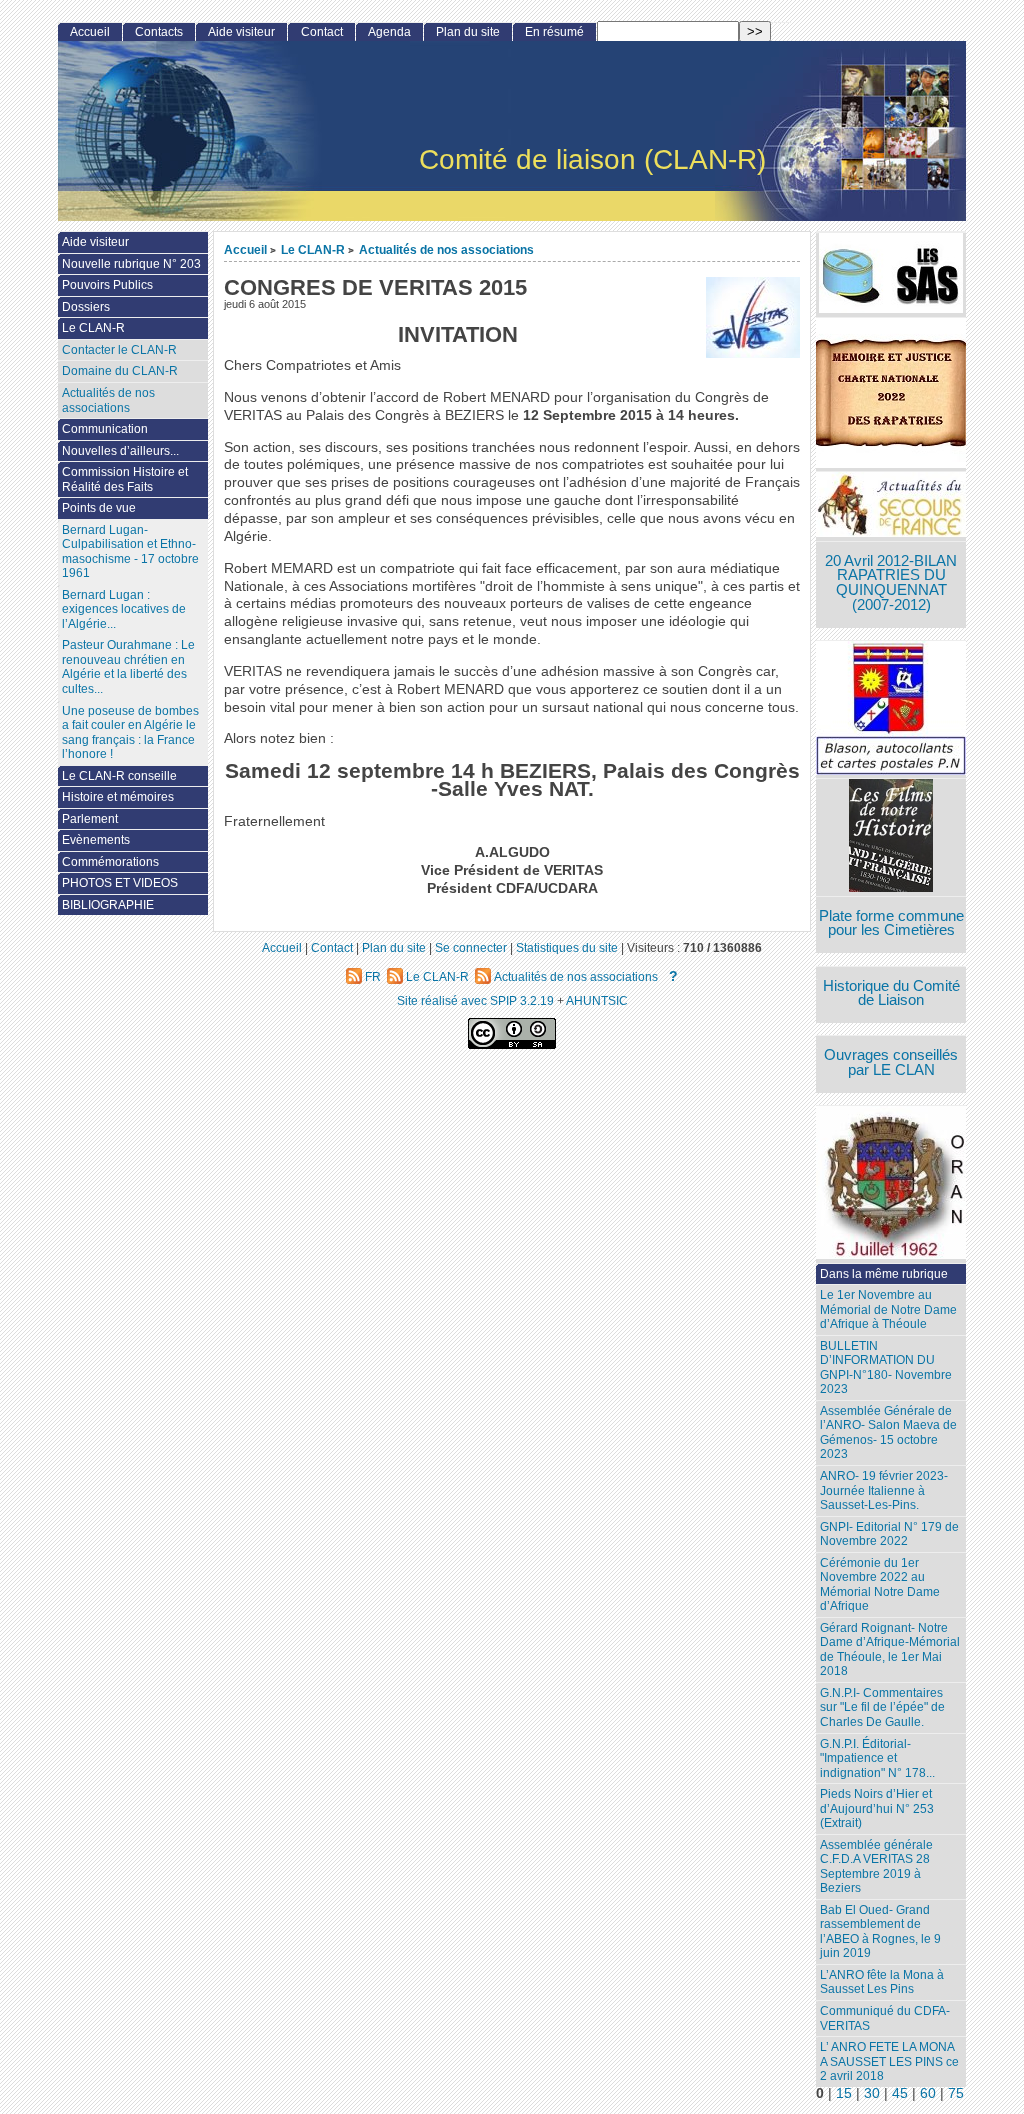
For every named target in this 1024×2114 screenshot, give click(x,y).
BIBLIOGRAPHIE (108, 905)
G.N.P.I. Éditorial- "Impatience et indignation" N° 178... (877, 1758)
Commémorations (110, 862)
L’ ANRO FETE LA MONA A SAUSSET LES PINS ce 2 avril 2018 (889, 2061)
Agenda (389, 32)
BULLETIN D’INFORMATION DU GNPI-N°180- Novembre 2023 (886, 1368)
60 (928, 2093)
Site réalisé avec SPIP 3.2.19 (475, 1000)
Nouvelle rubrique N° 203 (131, 264)
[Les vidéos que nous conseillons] (891, 837)
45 (900, 2093)
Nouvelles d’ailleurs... (120, 451)
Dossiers (86, 307)
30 (872, 2093)
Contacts (159, 32)
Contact (322, 32)
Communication (105, 429)
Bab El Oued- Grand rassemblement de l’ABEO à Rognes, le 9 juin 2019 (880, 1932)
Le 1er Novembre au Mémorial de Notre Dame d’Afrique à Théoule (888, 1309)
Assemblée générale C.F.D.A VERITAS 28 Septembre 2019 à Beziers (876, 1867)
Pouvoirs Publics (107, 285)
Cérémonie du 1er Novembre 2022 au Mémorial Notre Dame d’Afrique (880, 1585)
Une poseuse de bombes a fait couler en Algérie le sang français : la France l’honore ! (130, 733)
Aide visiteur (241, 32)
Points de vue (99, 508)
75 (956, 2093)
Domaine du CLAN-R (120, 371)
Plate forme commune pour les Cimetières (891, 923)
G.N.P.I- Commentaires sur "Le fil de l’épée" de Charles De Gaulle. (882, 1707)
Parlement (90, 819)
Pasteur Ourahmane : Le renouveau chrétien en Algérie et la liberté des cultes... (128, 667)
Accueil (245, 249)
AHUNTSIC (597, 1000)
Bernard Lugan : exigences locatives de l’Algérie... (124, 609)
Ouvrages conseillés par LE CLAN (891, 1062)
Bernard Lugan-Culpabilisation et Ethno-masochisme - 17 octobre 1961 (130, 552)
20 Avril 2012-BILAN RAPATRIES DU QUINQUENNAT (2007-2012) (891, 583)
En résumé (554, 32)
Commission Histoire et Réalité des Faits (125, 479)
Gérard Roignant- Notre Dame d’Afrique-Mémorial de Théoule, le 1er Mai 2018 (890, 1650)
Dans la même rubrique (884, 1274)
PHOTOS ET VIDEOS (120, 883)
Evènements (96, 840)
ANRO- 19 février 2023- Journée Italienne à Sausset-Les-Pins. (884, 1490)
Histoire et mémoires (118, 797)
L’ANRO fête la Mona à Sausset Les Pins (882, 1982)
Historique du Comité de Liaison (891, 993)
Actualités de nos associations (446, 249)
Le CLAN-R (313, 249)
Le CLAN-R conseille (119, 776)
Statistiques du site (567, 947)
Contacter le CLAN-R (119, 350)
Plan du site (468, 32)
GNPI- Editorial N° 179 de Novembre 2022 (889, 1534)
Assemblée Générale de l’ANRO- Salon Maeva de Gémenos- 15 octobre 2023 (888, 1433)
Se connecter (471, 947)
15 (844, 2093)
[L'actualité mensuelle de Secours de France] (891, 506)
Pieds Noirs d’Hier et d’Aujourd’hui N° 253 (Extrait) (877, 1808)
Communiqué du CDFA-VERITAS (885, 2018)
